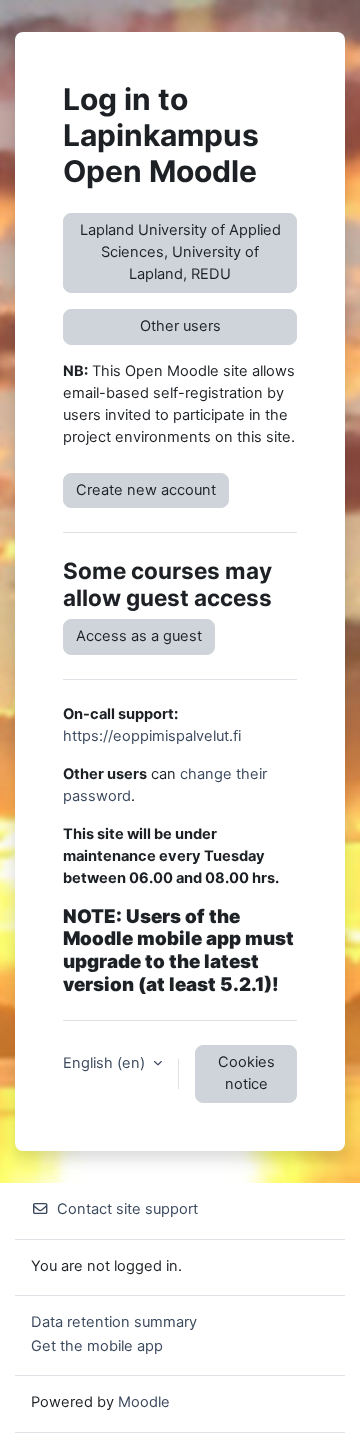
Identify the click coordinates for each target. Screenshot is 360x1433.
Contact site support (127, 1209)
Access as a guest (139, 636)
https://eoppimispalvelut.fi (152, 736)
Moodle (144, 1402)
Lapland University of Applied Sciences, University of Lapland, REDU (180, 252)
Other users (180, 326)
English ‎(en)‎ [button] (106, 1063)
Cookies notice (246, 1073)
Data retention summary (114, 1322)
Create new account (146, 490)
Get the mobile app (97, 1346)
